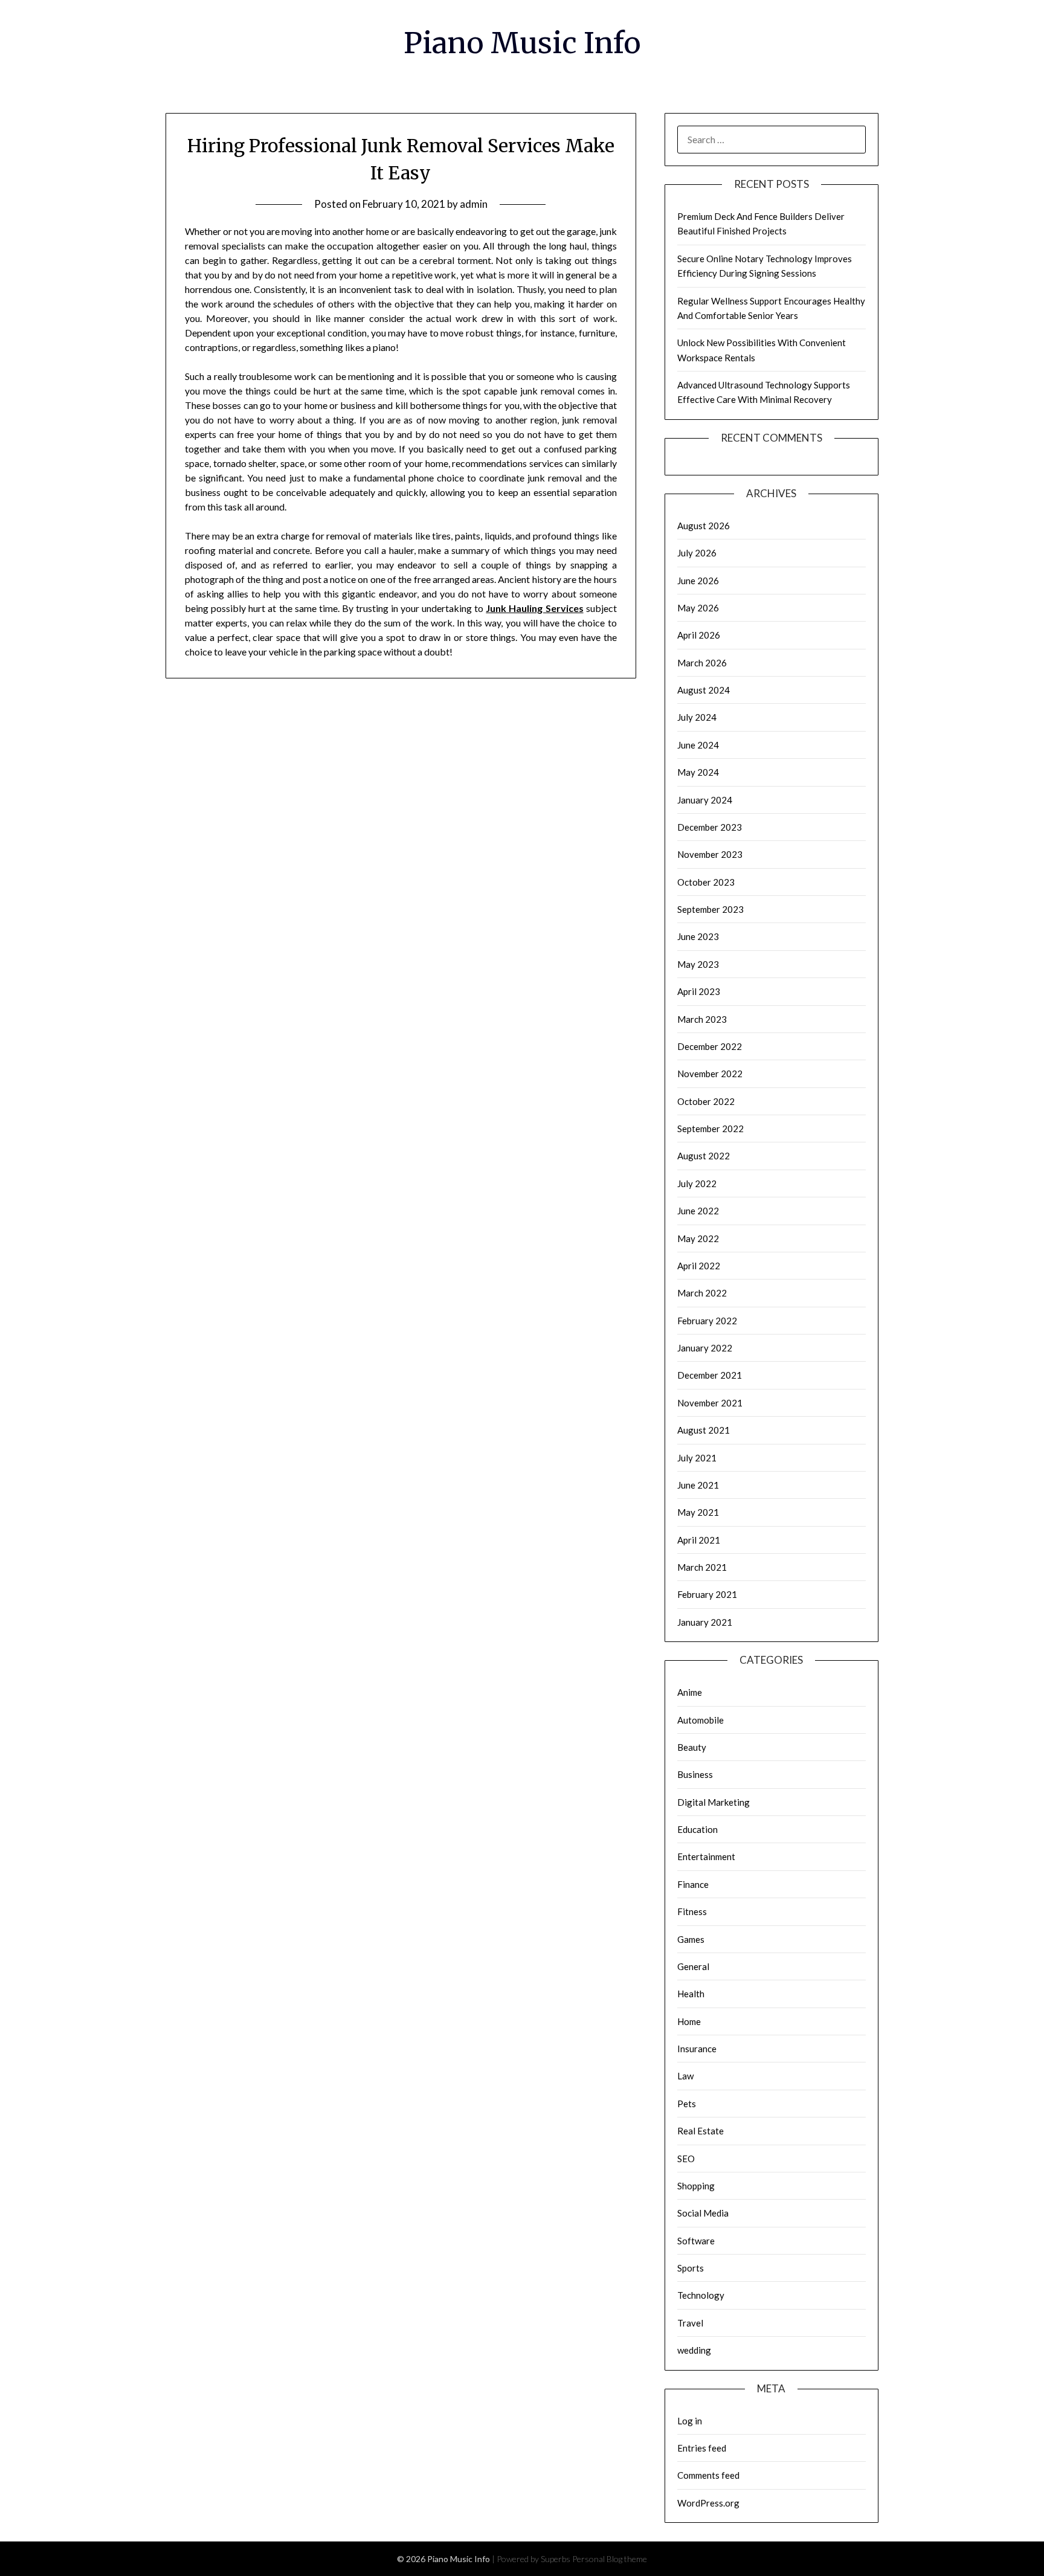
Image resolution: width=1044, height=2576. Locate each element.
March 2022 (702, 1293)
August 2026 (704, 526)
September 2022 (710, 1129)
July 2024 (697, 717)
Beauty (692, 1747)
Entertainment (706, 1856)
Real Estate (701, 2131)
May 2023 (698, 964)
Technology (701, 2295)
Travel (690, 2323)
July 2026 (697, 553)
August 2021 (704, 1430)
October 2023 (706, 882)
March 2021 (702, 1567)
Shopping (696, 2186)
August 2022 (704, 1156)
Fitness (692, 1911)
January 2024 (705, 800)
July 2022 (697, 1183)
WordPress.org (708, 2503)
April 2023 (699, 991)
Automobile (701, 1720)
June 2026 (698, 581)
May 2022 (698, 1238)
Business (695, 1774)
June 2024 (698, 745)
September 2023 (710, 909)
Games (691, 1939)
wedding (694, 2350)
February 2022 (707, 1321)
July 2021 (697, 1458)
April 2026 (699, 635)
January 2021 (705, 1622)
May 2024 (698, 772)
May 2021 (698, 1512)
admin (474, 204)
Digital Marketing (714, 1802)
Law (685, 2076)
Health (691, 1994)
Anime (690, 1692)
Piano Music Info (522, 43)
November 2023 (710, 854)
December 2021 (710, 1375)
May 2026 (698, 608)
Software (696, 2241)
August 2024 (704, 690)
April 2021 (699, 1540)
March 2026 (702, 663)
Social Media (703, 2213)
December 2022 (710, 1046)
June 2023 (698, 936)
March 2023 (702, 1019)
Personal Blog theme (610, 2559)
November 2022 (710, 1074)
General (693, 1966)
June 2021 (698, 1485)
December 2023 (710, 827)
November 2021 (710, 1403)
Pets (687, 2104)
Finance (693, 1884)
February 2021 (707, 1594)
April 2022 (699, 1266)
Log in (690, 2421)
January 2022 (705, 1348)
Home (689, 2021)
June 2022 (698, 1211)
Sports (691, 2268)
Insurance (697, 2049)
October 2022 (706, 1101)
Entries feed (702, 2448)
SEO (686, 2159)
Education (698, 1829)
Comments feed (708, 2475)
